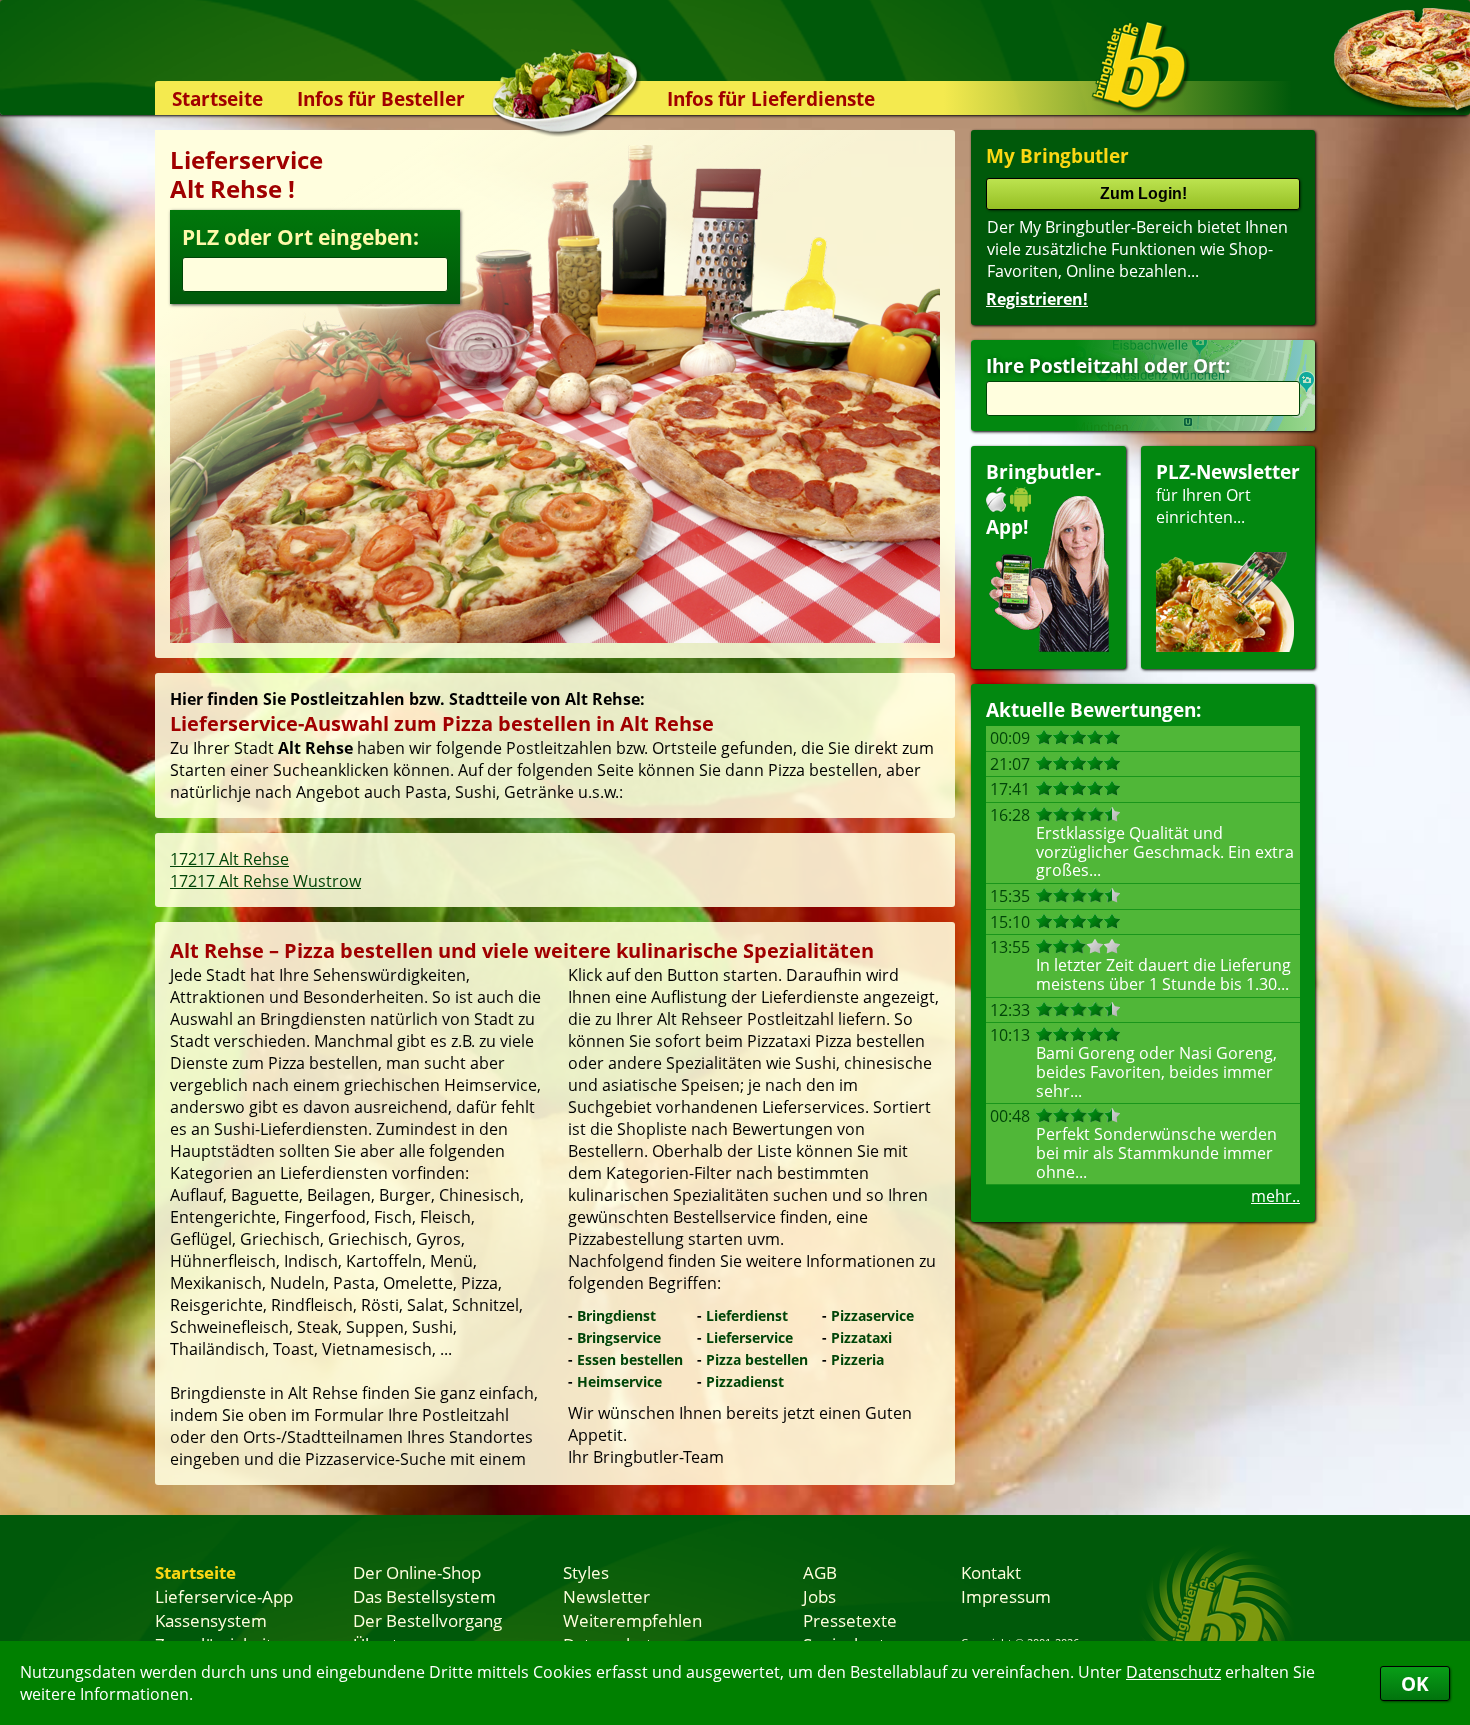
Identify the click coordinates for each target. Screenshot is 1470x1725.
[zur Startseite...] (1139, 66)
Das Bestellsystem (424, 1596)
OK (1415, 1683)
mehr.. (1275, 1196)
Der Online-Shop (417, 1572)
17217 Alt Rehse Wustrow (265, 881)
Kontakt (991, 1572)
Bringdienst (616, 1315)
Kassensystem (211, 1620)
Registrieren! (1037, 299)
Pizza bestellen (757, 1359)
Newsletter (606, 1596)
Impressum (1006, 1596)
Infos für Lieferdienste (771, 98)
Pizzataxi (861, 1337)
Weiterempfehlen (632, 1620)
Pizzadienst (745, 1381)
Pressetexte (850, 1620)
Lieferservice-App (224, 1596)
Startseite (217, 98)
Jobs (819, 1596)
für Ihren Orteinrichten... (1228, 493)
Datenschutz (1173, 1672)
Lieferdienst (747, 1315)
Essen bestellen (630, 1359)
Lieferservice (749, 1337)
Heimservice (619, 1381)
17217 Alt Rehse (229, 859)
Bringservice (619, 1337)
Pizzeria (857, 1359)
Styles (586, 1572)
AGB (820, 1572)
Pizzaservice (872, 1315)
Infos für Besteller (381, 98)
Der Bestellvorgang (427, 1620)
